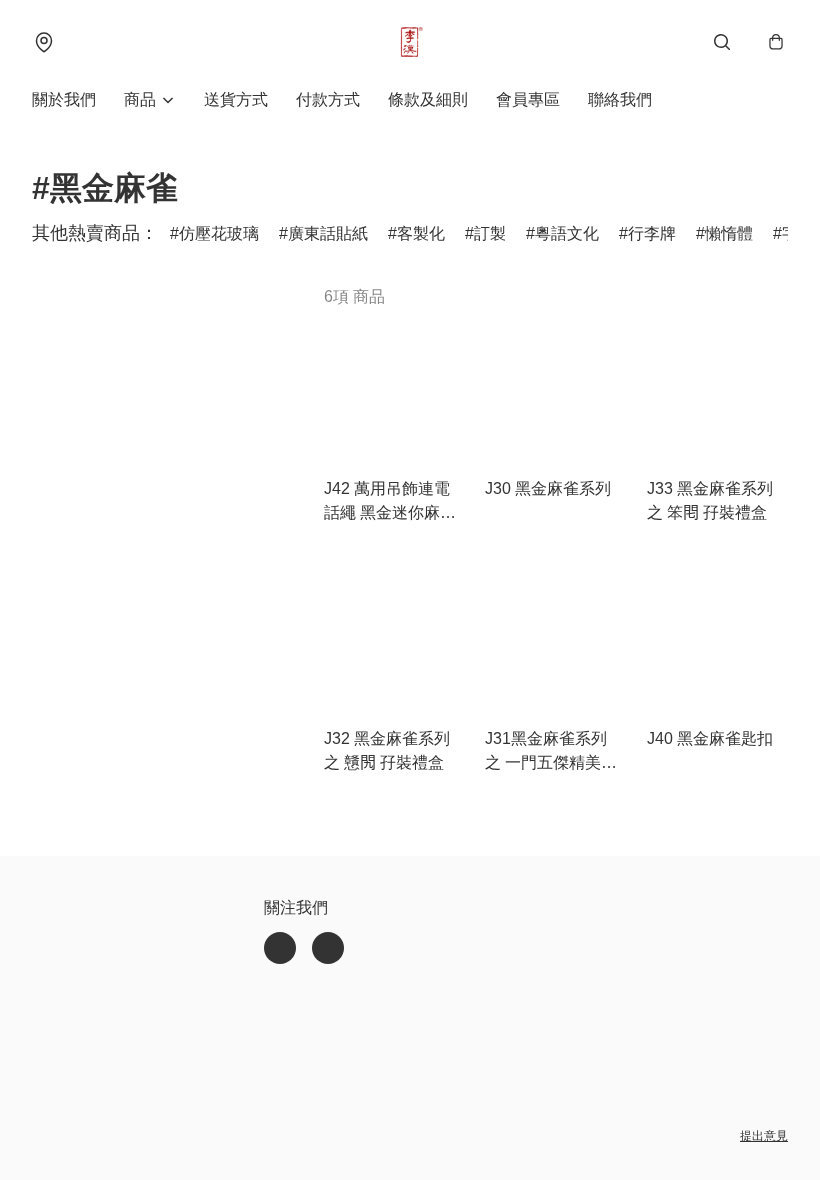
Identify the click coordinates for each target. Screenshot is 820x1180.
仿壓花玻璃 (219, 233)
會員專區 (528, 99)
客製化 (421, 233)
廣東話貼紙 (328, 233)
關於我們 (64, 99)
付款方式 (328, 99)
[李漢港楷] (410, 42)
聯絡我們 (620, 99)
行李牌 (652, 233)
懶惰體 (729, 233)
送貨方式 (236, 99)
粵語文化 (567, 233)
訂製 (490, 233)
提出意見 (764, 1136)
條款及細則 (428, 99)
